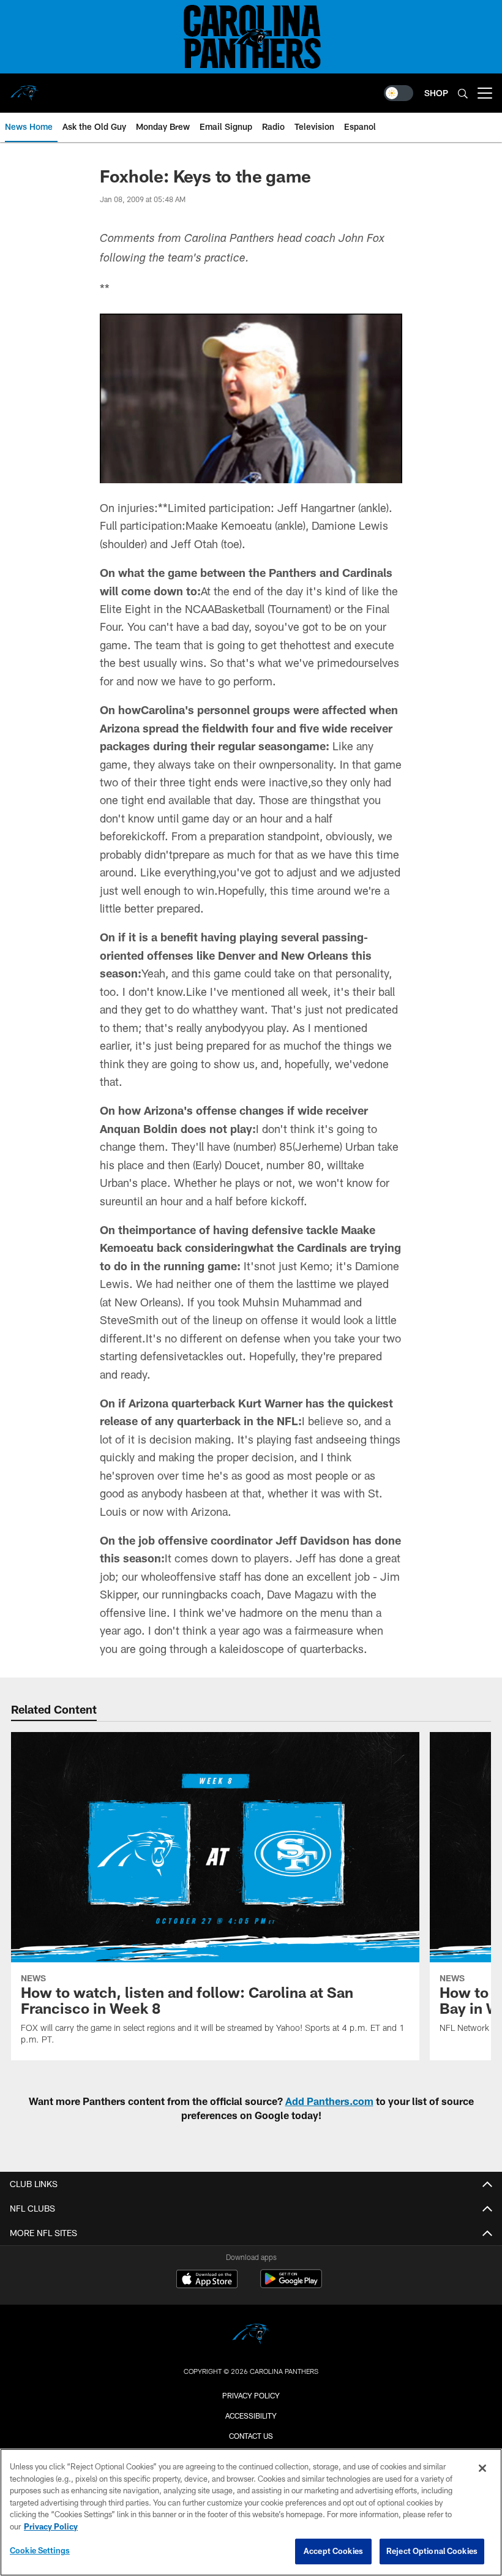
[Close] (482, 2468)
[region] (251, 2512)
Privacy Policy (251, 2395)
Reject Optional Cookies (432, 2551)
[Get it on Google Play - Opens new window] (291, 2285)
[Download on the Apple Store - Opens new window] (207, 2280)
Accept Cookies (333, 2551)
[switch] (399, 93)
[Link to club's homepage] (24, 88)
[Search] (463, 93)
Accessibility (251, 2416)
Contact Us (251, 2436)
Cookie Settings (40, 2550)
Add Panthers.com (329, 2101)
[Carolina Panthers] (251, 2336)
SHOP (436, 93)
